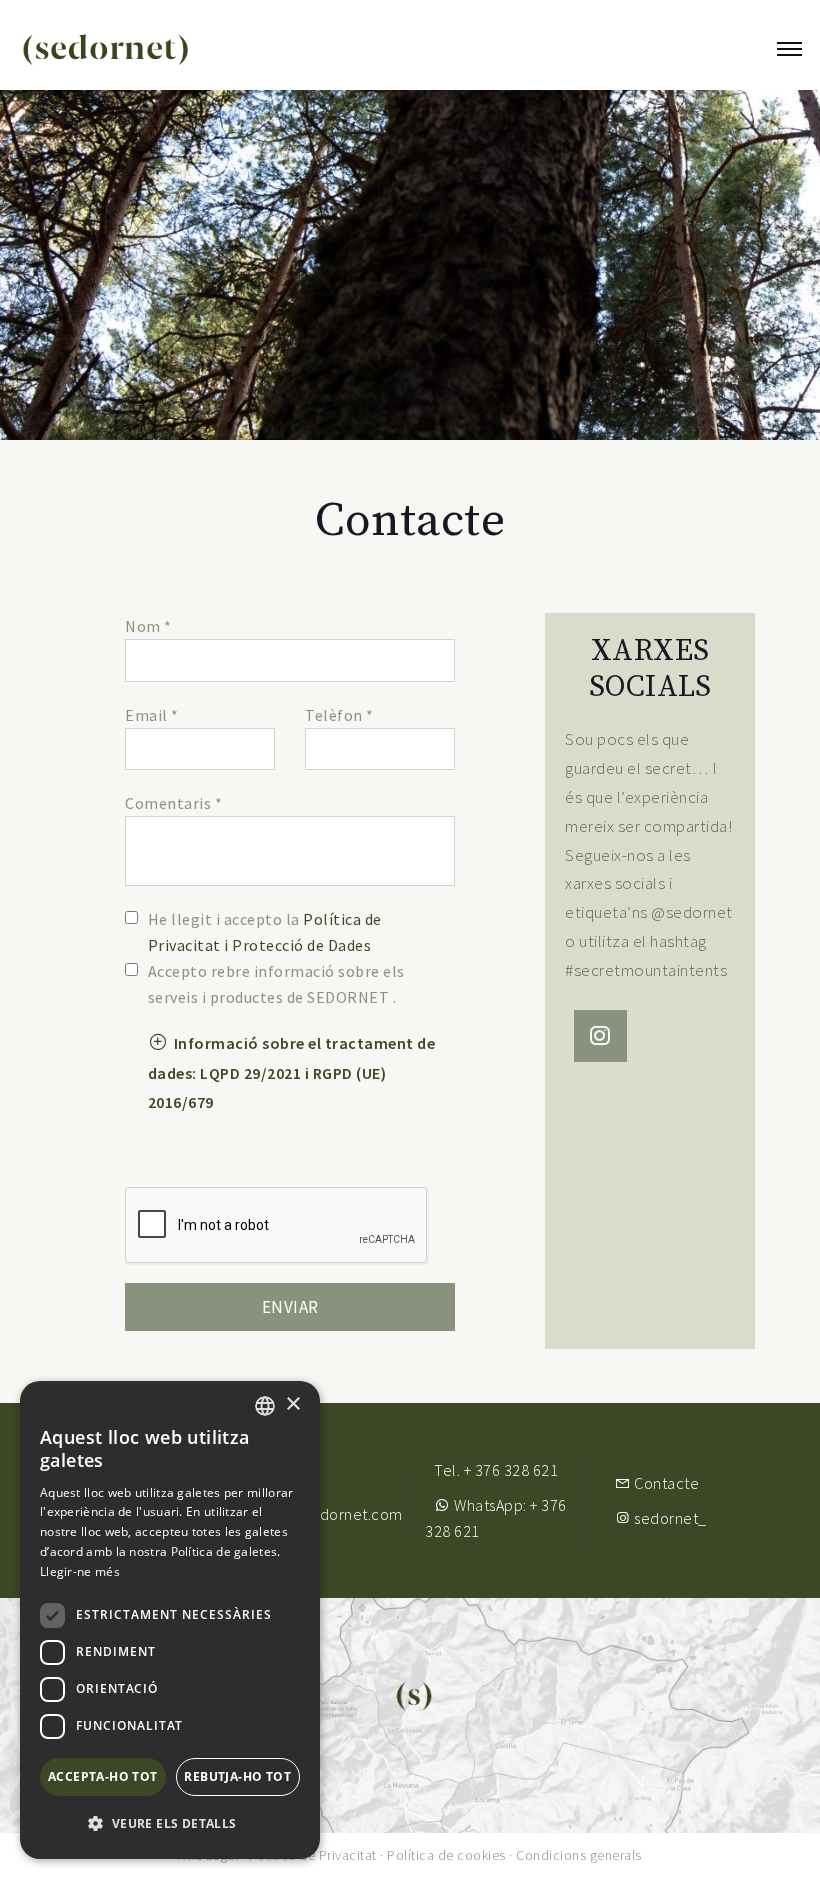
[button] (292, 1071)
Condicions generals (579, 1855)
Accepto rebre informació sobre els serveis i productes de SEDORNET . (276, 984)
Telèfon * (339, 715)
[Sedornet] (105, 50)
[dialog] (170, 1620)
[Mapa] (410, 1714)
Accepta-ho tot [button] (103, 1776)
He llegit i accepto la (265, 932)
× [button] (292, 1404)
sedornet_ (669, 1518)
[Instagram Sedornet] (600, 1039)
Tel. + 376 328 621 (496, 1470)
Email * (152, 715)
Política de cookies (446, 1855)
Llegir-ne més (80, 1571)
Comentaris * (173, 803)
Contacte (665, 1483)
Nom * (148, 626)
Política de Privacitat (313, 1855)
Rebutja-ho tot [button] (237, 1776)
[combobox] (265, 1406)
